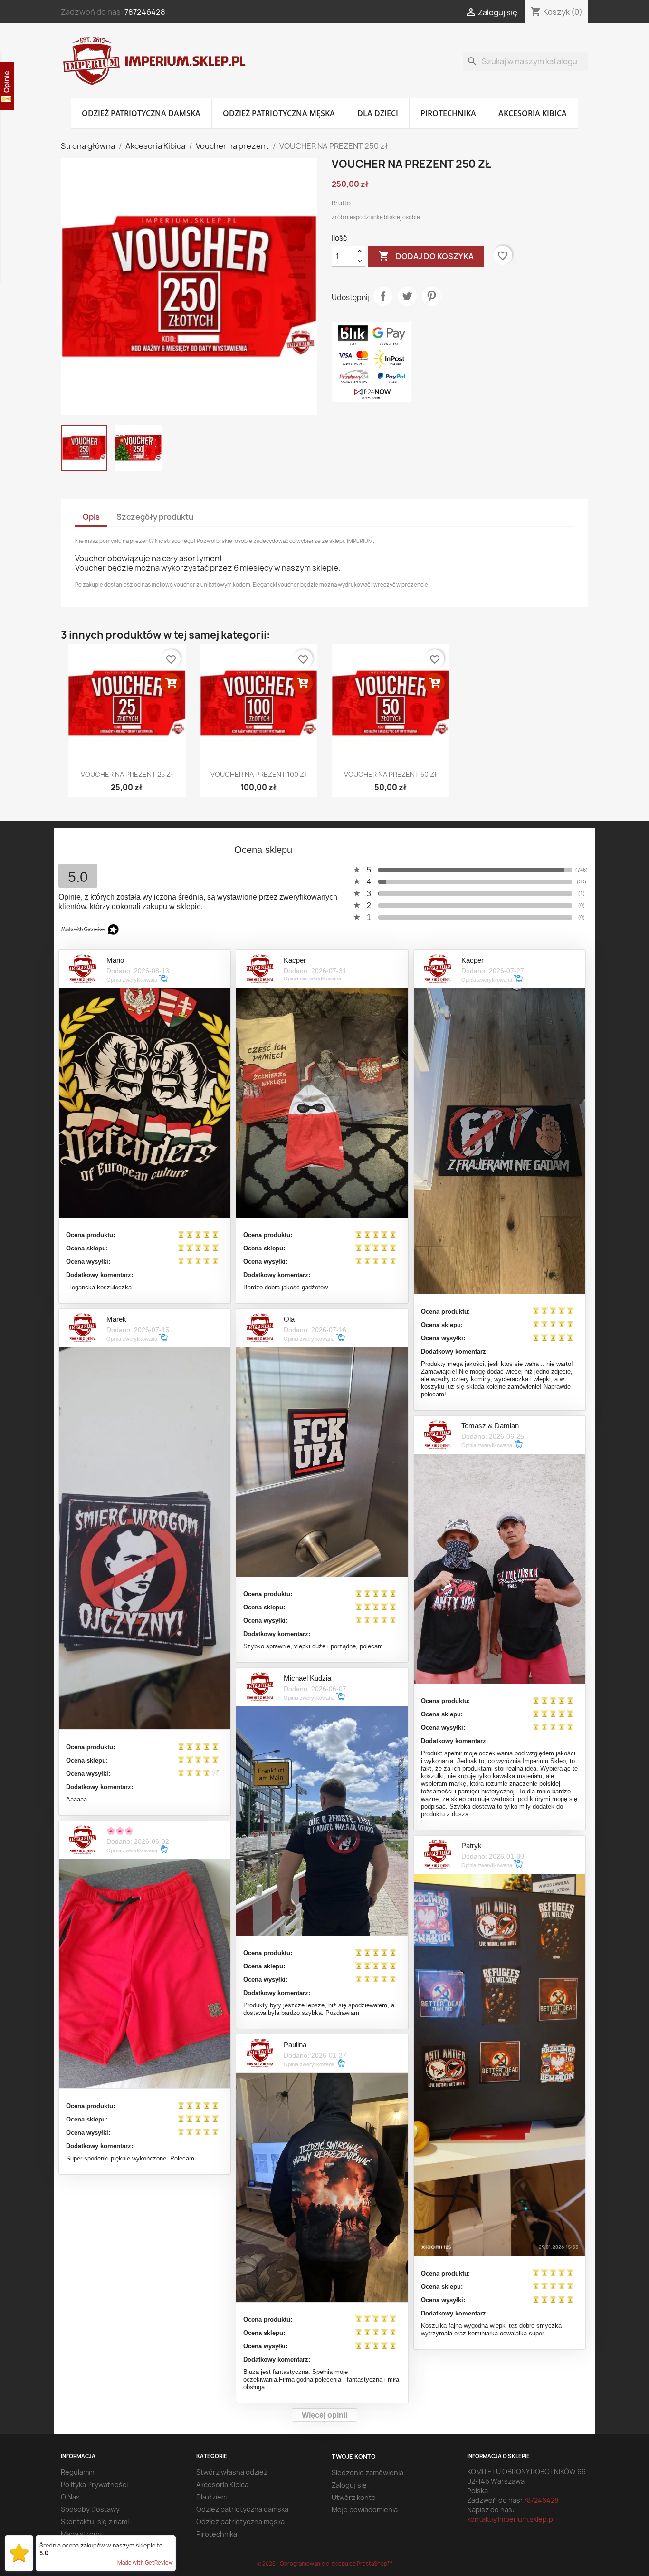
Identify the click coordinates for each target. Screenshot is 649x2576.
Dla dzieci (378, 113)
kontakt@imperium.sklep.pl (511, 2519)
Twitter (92, 839)
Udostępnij (383, 296)
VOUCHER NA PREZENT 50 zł (390, 774)
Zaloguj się (349, 2485)
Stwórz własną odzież (232, 2472)
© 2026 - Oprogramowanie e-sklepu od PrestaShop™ (324, 2563)
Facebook (71, 839)
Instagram (113, 839)
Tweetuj (407, 296)
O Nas (70, 2497)
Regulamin (78, 2472)
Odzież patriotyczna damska (141, 113)
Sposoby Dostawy (90, 2509)
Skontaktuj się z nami (95, 2522)
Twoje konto (354, 2456)
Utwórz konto (354, 2497)
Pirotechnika (448, 113)
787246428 (145, 12)
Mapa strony (81, 2534)
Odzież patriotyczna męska (279, 113)
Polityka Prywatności (94, 2484)
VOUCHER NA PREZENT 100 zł (258, 774)
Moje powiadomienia (365, 2510)
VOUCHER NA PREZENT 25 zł (127, 774)
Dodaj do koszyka (426, 256)
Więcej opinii (324, 2415)
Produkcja (77, 2546)
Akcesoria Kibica (533, 113)
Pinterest (431, 296)
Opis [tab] (91, 517)
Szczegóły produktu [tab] (155, 517)
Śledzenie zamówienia (367, 2473)
